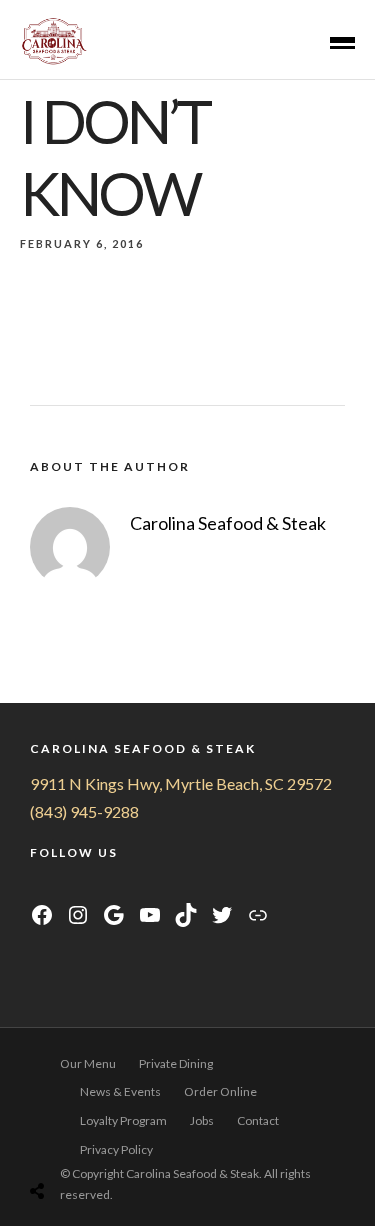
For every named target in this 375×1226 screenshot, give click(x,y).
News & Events (120, 1091)
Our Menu (88, 1063)
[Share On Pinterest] (108, 1140)
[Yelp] (138, 887)
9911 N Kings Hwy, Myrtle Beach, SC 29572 (181, 783)
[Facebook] (39, 887)
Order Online (220, 1091)
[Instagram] (64, 887)
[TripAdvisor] (114, 887)
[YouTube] (89, 887)
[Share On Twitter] (80, 1140)
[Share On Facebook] (52, 1140)
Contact (258, 1120)
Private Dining (176, 1063)
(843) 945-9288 (84, 811)
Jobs (202, 1120)
